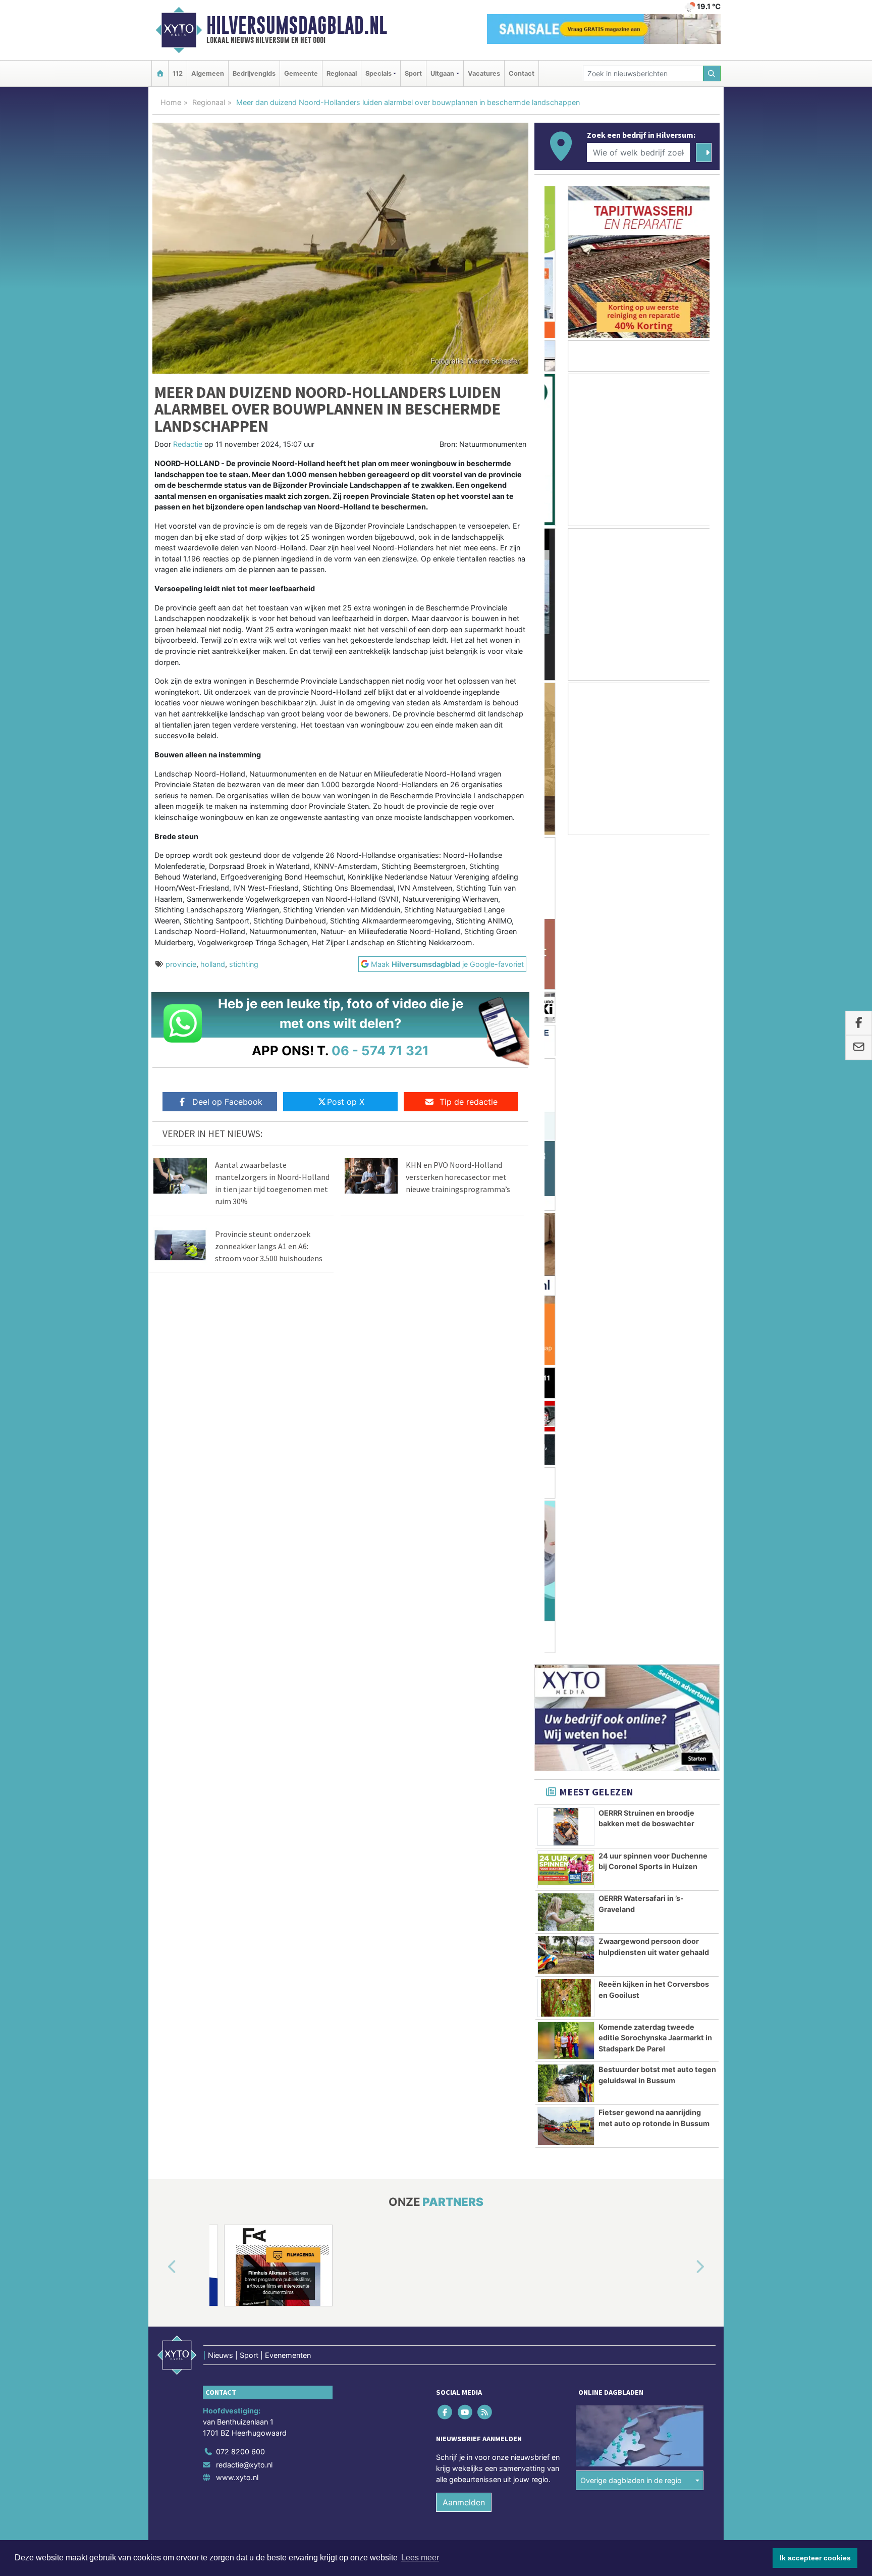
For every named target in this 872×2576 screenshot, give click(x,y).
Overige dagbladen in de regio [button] (631, 1662)
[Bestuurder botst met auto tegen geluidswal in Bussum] (566, 1265)
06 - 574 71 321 (380, 1050)
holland (213, 964)
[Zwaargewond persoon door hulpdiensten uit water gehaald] (566, 1137)
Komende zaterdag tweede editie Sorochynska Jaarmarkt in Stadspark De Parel (655, 1220)
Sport (413, 73)
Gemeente (301, 73)
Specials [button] (378, 73)
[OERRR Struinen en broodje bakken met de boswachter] (566, 1009)
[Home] (160, 73)
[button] (160, 1450)
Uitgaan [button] (442, 73)
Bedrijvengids (254, 73)
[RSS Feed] (485, 1594)
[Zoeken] (712, 73)
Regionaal (342, 73)
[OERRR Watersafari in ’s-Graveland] (566, 1094)
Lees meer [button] (420, 2558)
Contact (522, 73)
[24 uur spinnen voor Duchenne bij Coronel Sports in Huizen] (566, 1052)
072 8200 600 (240, 1634)
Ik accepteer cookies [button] (815, 2558)
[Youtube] (466, 1594)
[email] (859, 1048)
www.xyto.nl (237, 1659)
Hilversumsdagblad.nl (297, 25)
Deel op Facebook (227, 1102)
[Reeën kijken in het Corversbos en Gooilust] (566, 1180)
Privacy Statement (681, 1745)
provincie (181, 964)
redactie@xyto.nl (244, 1647)
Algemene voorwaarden (570, 1745)
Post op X (346, 1102)
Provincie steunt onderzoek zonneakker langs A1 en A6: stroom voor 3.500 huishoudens (269, 1246)
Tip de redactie (469, 1102)
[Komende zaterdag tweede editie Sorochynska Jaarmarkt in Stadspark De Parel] (566, 1223)
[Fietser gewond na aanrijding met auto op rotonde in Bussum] (566, 1308)
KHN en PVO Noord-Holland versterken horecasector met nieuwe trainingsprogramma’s (458, 1177)
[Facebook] (446, 1594)
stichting (244, 964)
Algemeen (208, 73)
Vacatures (484, 73)
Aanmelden (464, 1684)
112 (178, 73)
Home (171, 102)
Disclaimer (629, 1745)
